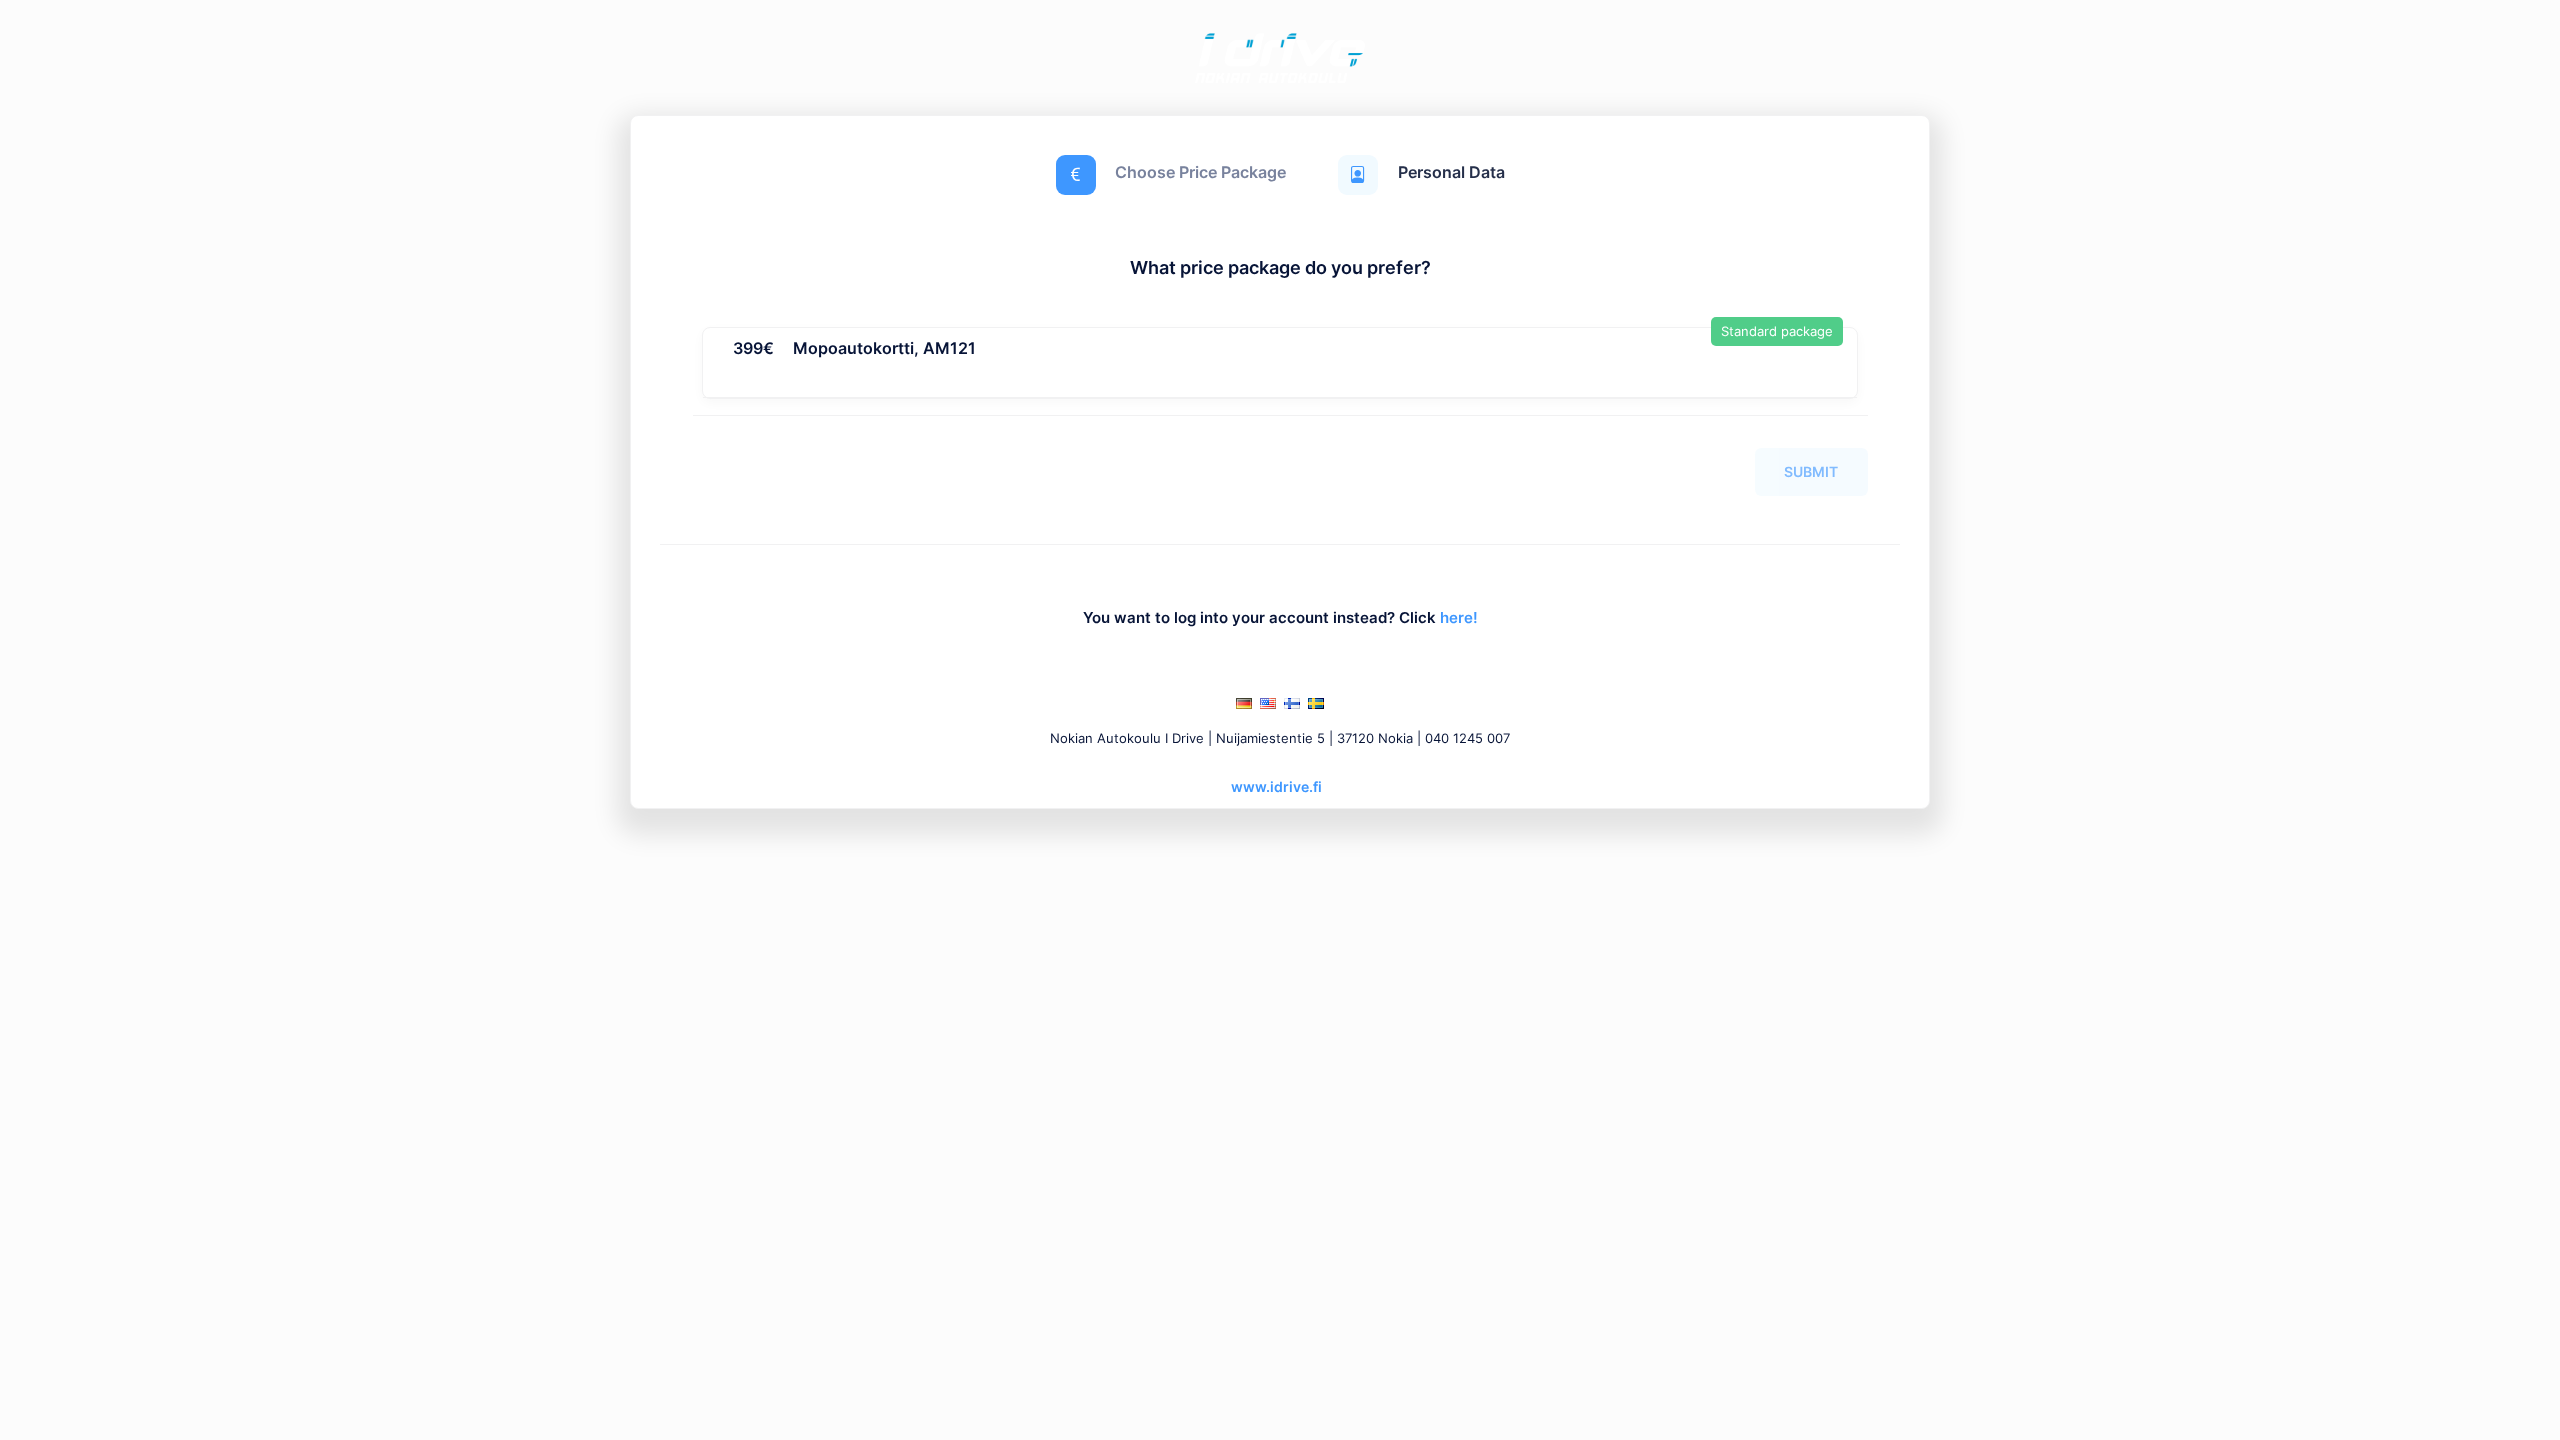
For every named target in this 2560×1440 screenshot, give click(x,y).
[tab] (1280, 363)
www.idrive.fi (1276, 786)
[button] (855, 352)
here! (1459, 618)
